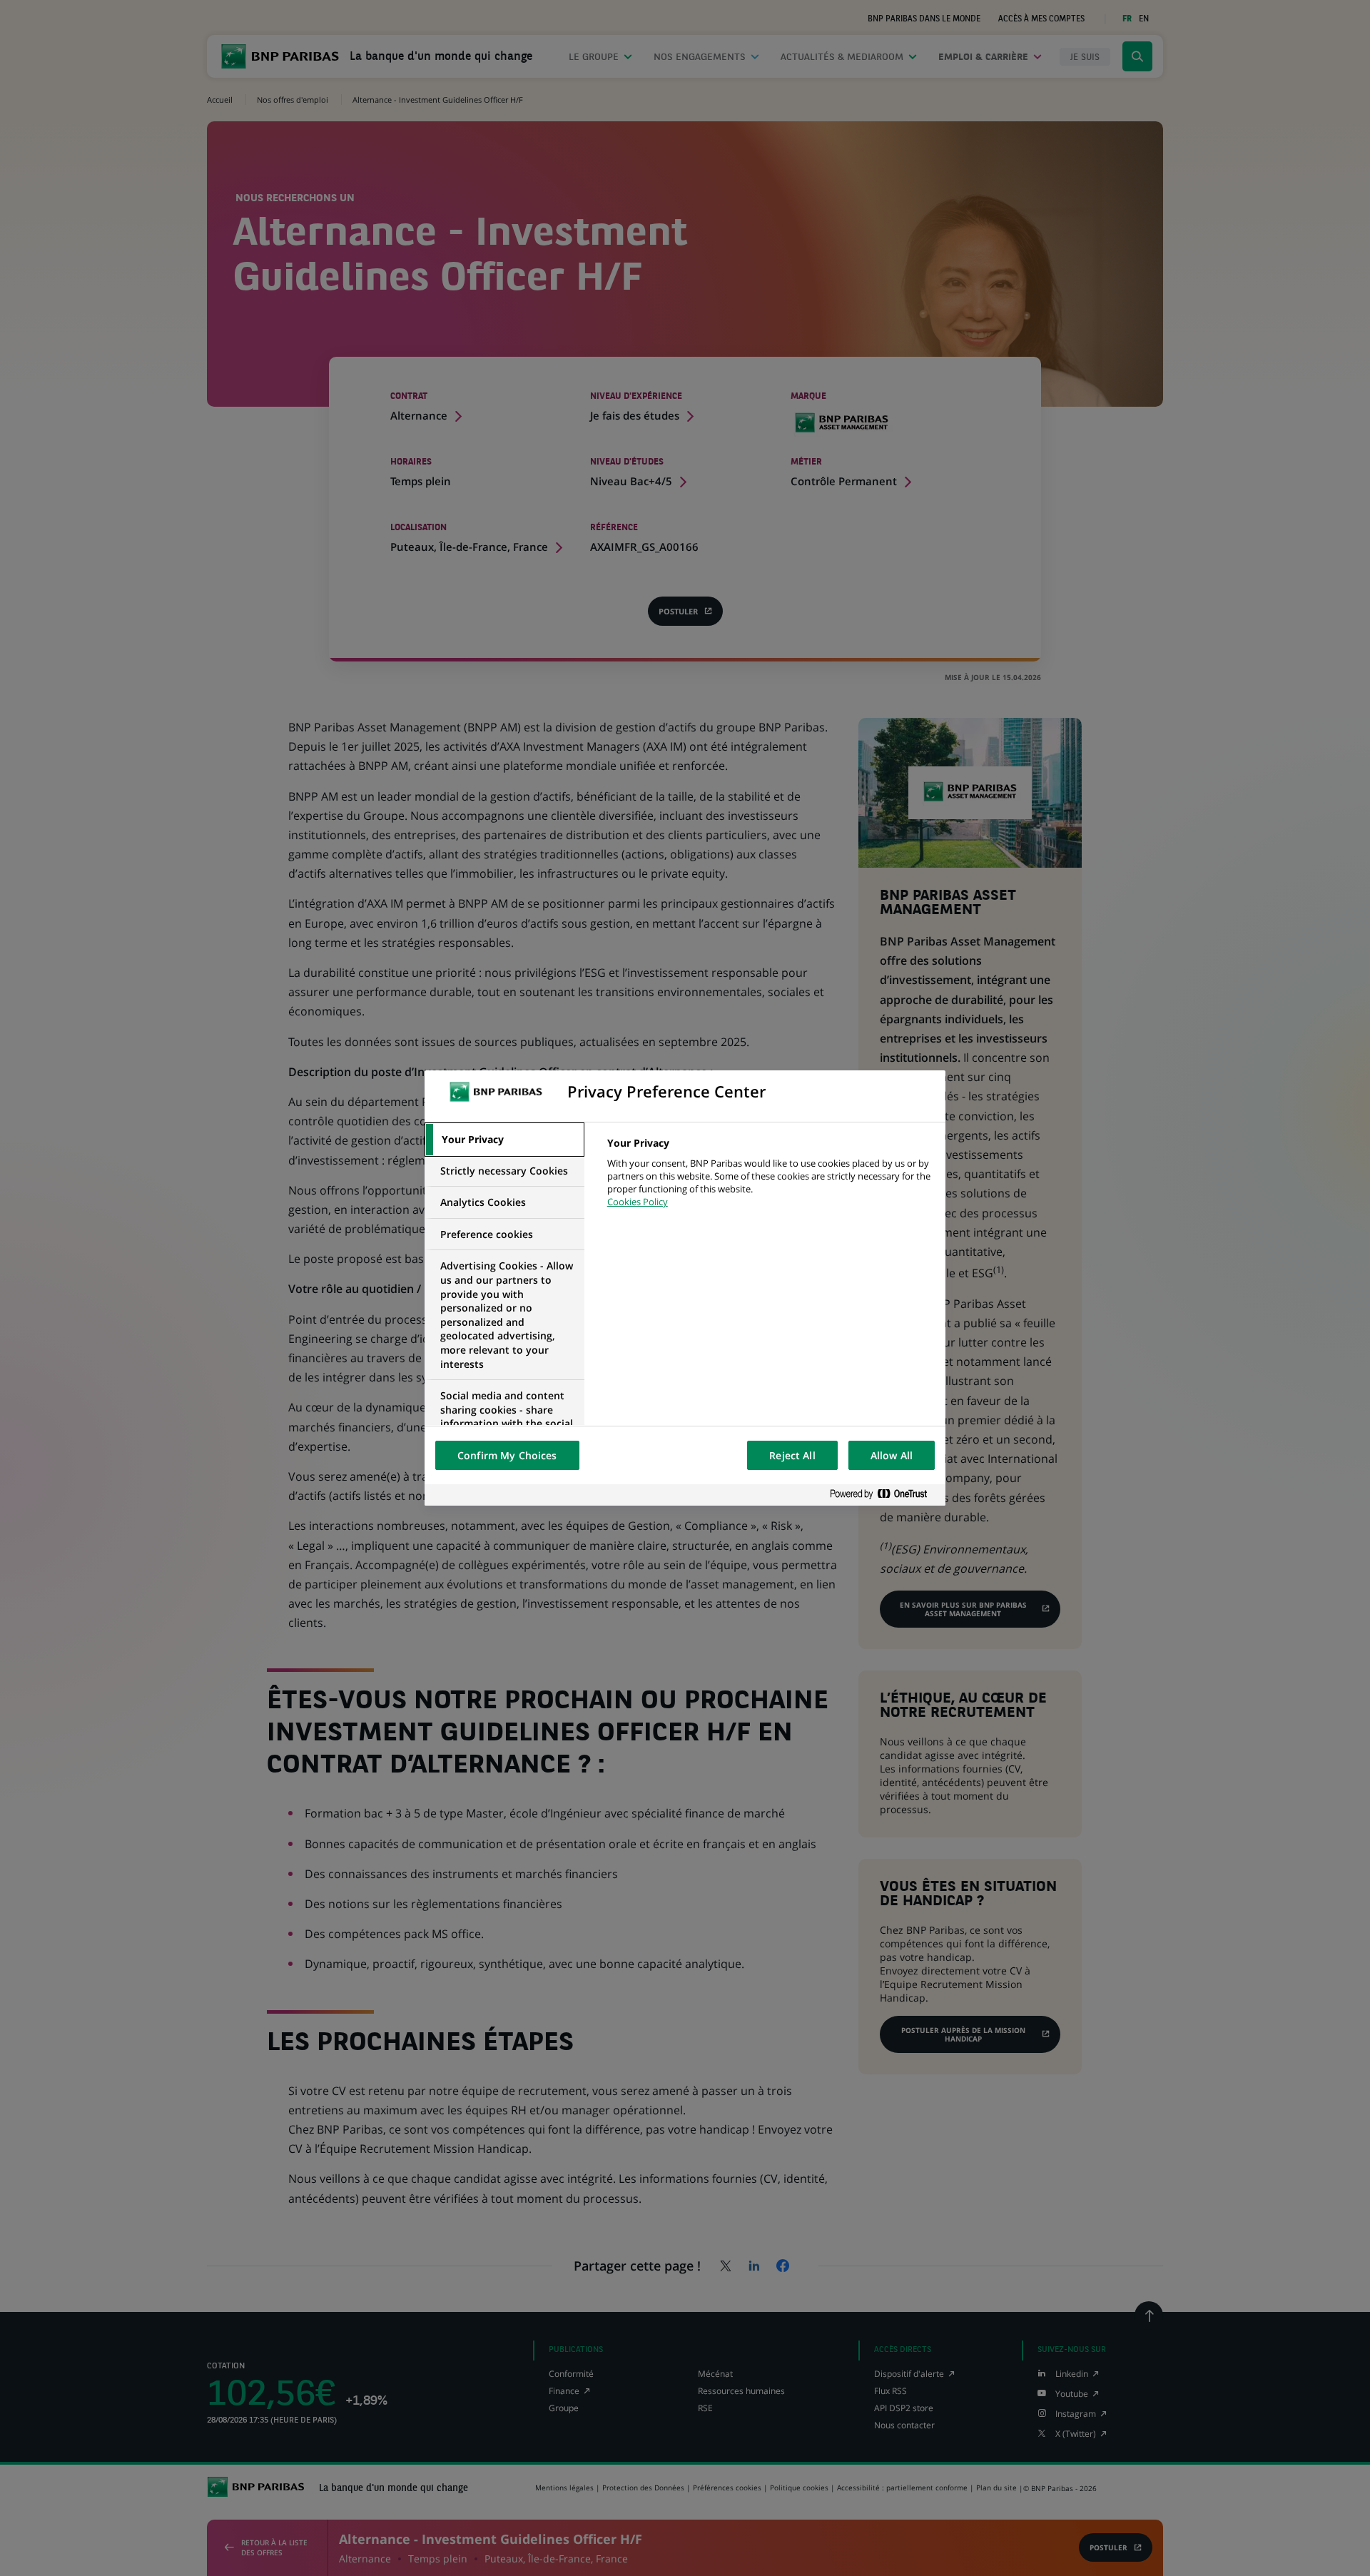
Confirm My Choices (507, 1455)
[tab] (504, 1140)
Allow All (892, 1455)
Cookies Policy (638, 1202)
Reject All (792, 1455)
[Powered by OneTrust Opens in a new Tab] (884, 1495)
